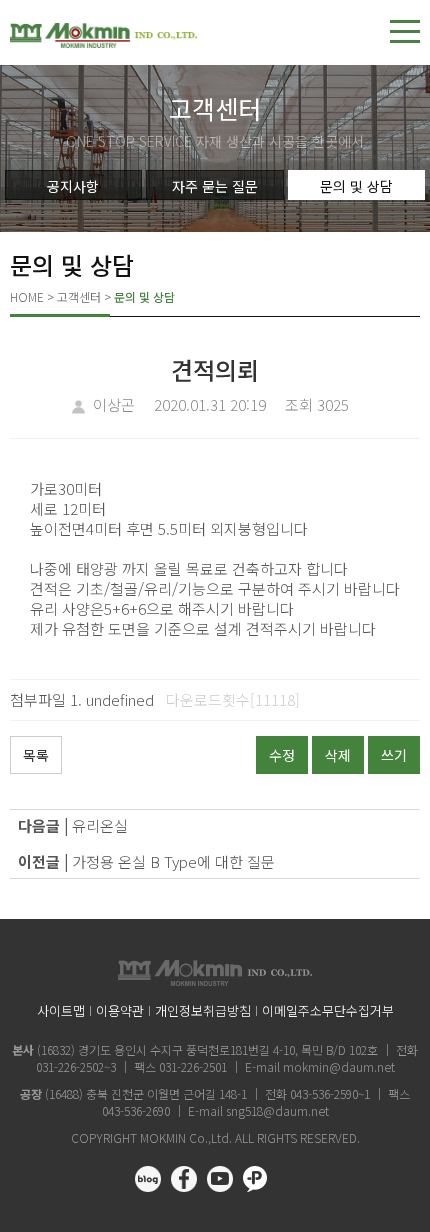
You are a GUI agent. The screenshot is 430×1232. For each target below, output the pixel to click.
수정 (282, 755)
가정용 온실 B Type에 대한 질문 (173, 861)
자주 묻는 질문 (215, 186)
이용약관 (120, 1010)
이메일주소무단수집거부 (328, 1010)
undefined (120, 699)
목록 (36, 755)
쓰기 (394, 755)
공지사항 (73, 186)
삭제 (338, 755)
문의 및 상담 (356, 186)
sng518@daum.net (277, 1110)
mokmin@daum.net (339, 1066)
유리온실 (100, 825)
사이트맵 (61, 1010)
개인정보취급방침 (203, 1010)
